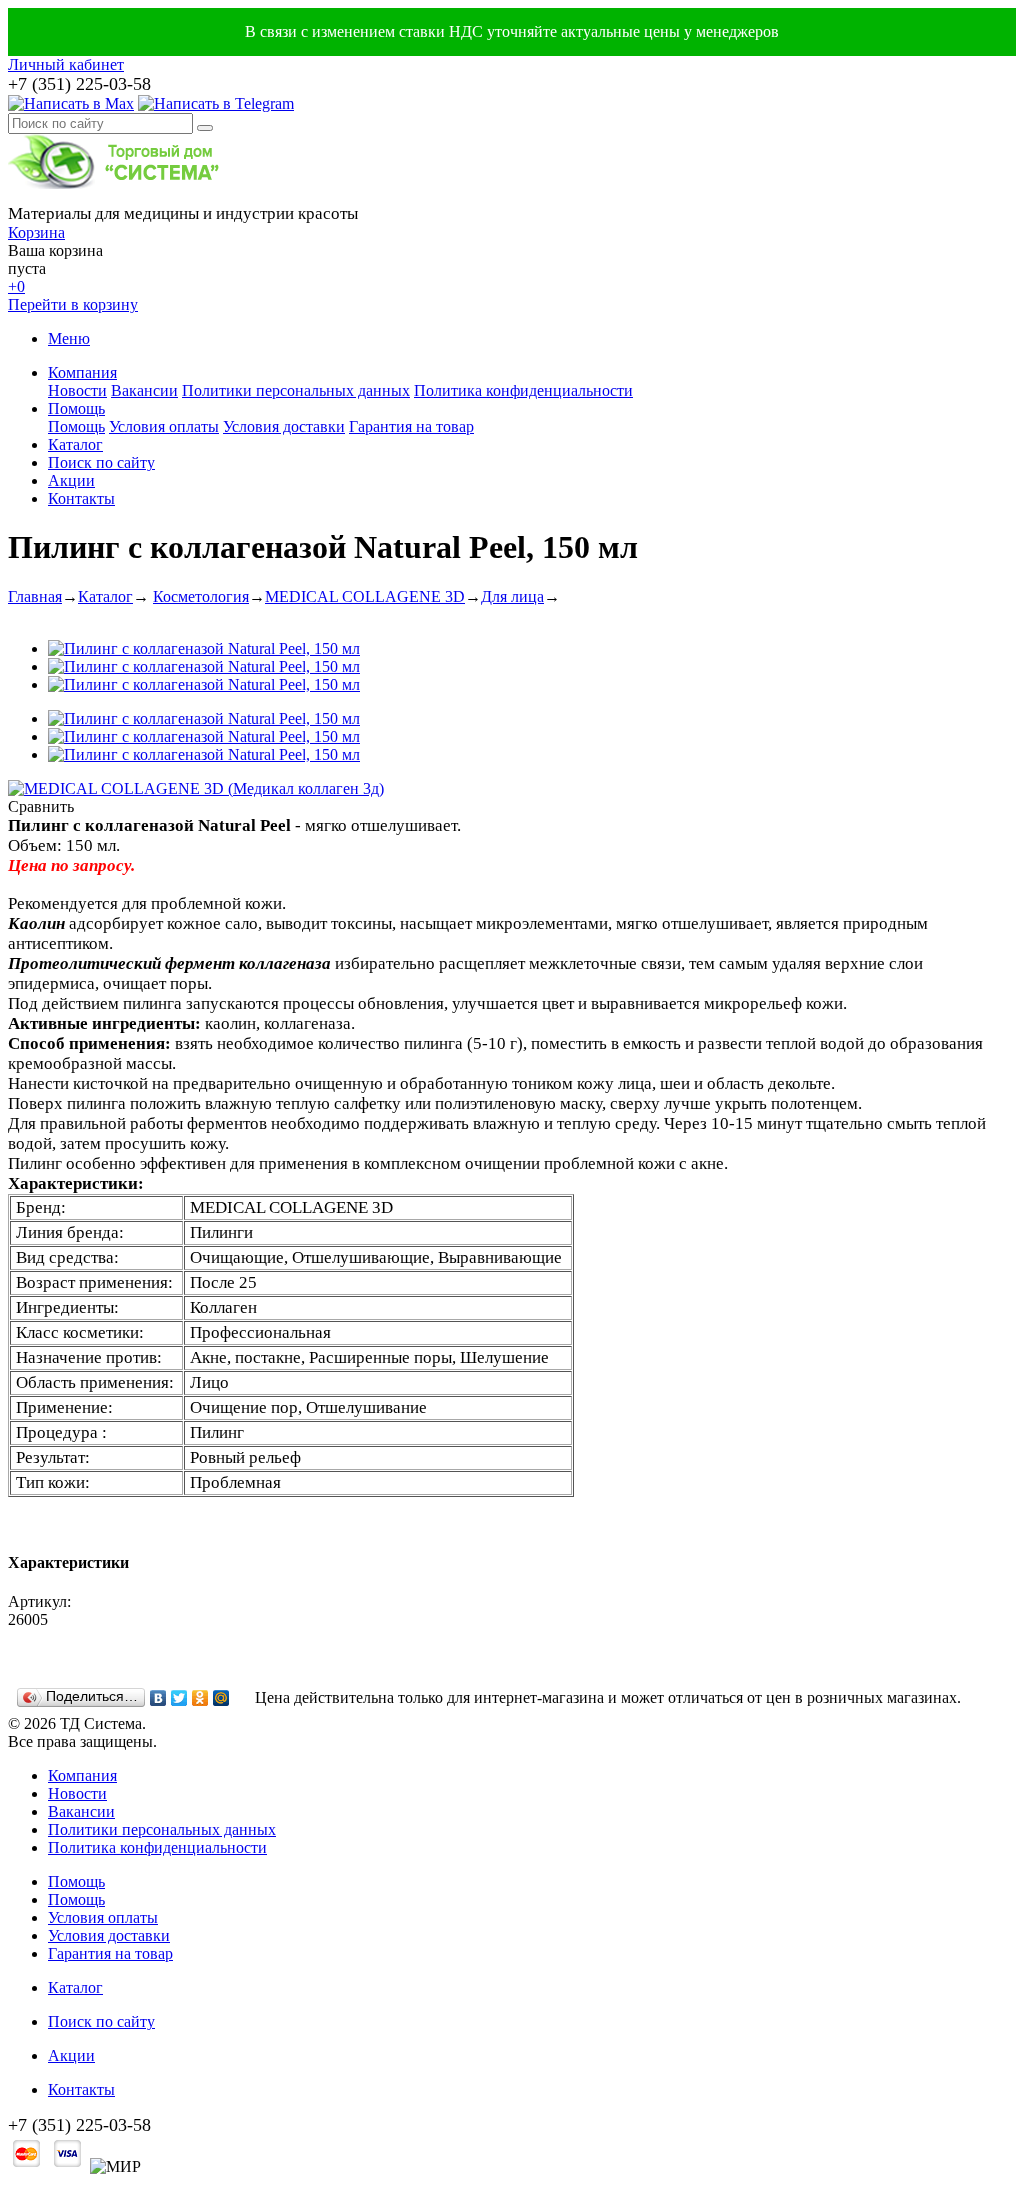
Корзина (36, 232)
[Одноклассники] (200, 1698)
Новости (77, 390)
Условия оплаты (164, 426)
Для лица (512, 596)
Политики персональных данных (296, 390)
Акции (71, 480)
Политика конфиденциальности (523, 390)
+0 (16, 286)
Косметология (201, 596)
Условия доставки (284, 426)
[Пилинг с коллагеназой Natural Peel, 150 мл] (204, 648)
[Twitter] (179, 1698)
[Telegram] (216, 103)
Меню (69, 338)
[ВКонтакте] (158, 1698)
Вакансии (144, 390)
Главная (35, 596)
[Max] (71, 103)
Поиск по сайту (101, 462)
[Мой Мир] (221, 1698)
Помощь (76, 408)
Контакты (81, 498)
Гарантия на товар (411, 426)
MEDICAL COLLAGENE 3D (365, 596)
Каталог (75, 444)
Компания (82, 372)
